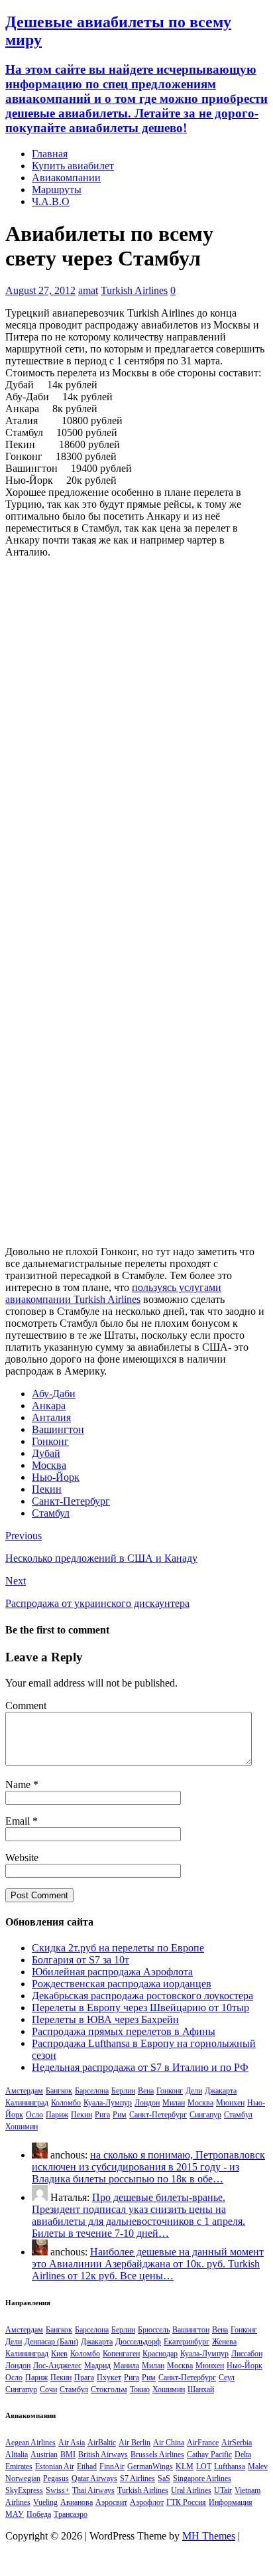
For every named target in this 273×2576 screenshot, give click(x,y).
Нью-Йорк (56, 1477)
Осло (34, 2115)
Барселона (92, 2091)
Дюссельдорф (138, 2342)
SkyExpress (24, 2490)
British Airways (103, 2455)
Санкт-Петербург (71, 1501)
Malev (258, 2466)
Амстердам (24, 2091)
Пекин (47, 1489)
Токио (140, 2389)
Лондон (147, 2103)
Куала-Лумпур (108, 2103)
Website (22, 1857)
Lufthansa (230, 2466)
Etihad (87, 2466)
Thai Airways (93, 2490)
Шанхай (201, 2389)
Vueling (45, 2502)
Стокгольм (109, 2389)
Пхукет (109, 2378)
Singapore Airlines (202, 2478)
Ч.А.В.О (51, 201)
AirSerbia (237, 2443)
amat (88, 290)
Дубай (46, 1453)
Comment (26, 1705)
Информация (231, 2502)
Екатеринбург (187, 2342)
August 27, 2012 (40, 290)
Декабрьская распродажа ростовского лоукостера (142, 1996)
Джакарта (221, 2091)
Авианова (77, 2502)
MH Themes (209, 2536)
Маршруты (57, 189)
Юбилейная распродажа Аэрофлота (112, 1972)
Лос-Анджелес (57, 2366)
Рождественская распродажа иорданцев (122, 1984)
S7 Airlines (137, 2478)
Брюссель (154, 2330)
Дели (194, 2091)
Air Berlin (135, 2443)
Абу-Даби (54, 1394)
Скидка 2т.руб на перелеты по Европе (118, 1948)
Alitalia (17, 2455)
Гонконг (50, 1441)
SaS (164, 2478)
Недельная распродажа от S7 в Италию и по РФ (140, 2067)
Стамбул (51, 1513)
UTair (223, 2490)
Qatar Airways (94, 2478)
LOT (204, 2466)
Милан (174, 2103)
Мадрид (97, 2366)
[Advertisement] (136, 706)
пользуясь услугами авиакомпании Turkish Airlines (113, 1293)
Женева (224, 2342)
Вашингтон (58, 1429)
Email (19, 1821)
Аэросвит (111, 2502)
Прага (84, 2378)
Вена (146, 2091)
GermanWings (150, 2466)
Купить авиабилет (73, 166)
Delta (243, 2455)
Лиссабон (247, 2354)
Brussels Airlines (157, 2455)
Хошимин (22, 2127)
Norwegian (23, 2478)
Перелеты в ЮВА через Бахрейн (105, 2019)
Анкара (49, 1405)
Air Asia (72, 2443)
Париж (57, 2115)
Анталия (51, 1417)
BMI (68, 2455)
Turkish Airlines (134, 290)
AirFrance (203, 2443)
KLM (185, 2466)
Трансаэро (71, 2514)
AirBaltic (102, 2443)
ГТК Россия (186, 2502)
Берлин (123, 2091)
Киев (59, 2354)
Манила (126, 2366)
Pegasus (56, 2478)
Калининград (27, 2103)
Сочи (48, 2389)
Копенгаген (121, 2354)
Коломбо (66, 2103)
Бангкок (59, 2091)
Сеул (227, 2378)
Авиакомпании (66, 178)
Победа (39, 2514)
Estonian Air (55, 2466)
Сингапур (205, 2115)
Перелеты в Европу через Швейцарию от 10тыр (140, 2008)
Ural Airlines (191, 2490)
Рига (102, 2115)
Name (19, 1784)
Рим (120, 2115)
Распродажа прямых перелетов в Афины (124, 2031)
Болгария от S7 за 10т (81, 1960)
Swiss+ (58, 2490)
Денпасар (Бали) (51, 2342)
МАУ (15, 2514)
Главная (50, 154)
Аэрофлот (147, 2502)
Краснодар (160, 2354)
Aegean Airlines (30, 2443)
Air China (169, 2443)
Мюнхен (230, 2103)
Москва (49, 1465)
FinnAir (112, 2466)
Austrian (44, 2455)
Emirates (19, 2466)
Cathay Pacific (209, 2455)
